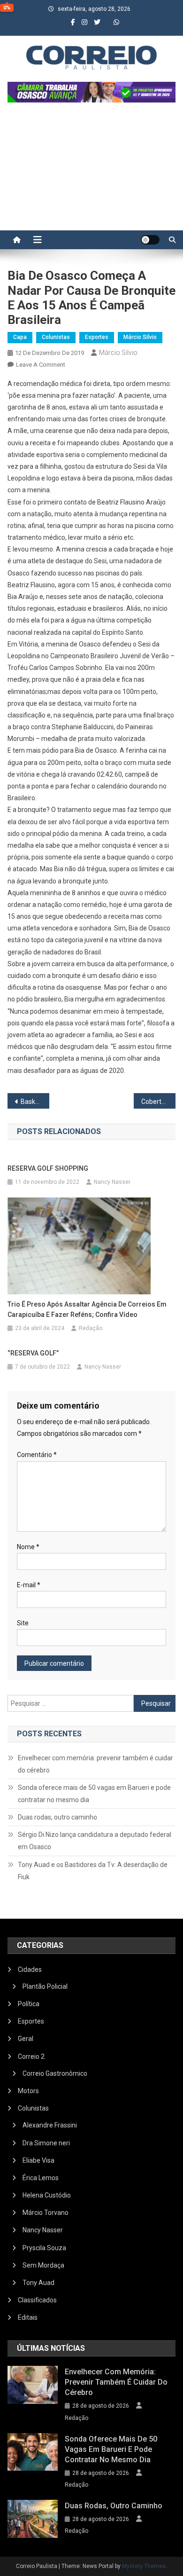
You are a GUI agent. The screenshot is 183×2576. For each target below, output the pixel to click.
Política (29, 2004)
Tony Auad (38, 2283)
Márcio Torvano (46, 2213)
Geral (26, 2039)
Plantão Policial (45, 1986)
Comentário (37, 1455)
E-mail (29, 1585)
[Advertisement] (91, 171)
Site (23, 1623)
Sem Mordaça (43, 2265)
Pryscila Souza (44, 2248)
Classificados (37, 2300)
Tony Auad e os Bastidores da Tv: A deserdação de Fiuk (93, 1871)
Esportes (97, 337)
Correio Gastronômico (55, 2073)
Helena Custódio (47, 2195)
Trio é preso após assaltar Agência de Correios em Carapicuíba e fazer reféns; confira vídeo (87, 1309)
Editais (28, 2317)
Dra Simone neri (46, 2143)
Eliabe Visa (38, 2160)
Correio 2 (31, 2056)
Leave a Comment (41, 365)
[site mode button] (150, 240)
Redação (91, 1328)
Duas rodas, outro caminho (57, 1817)
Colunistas (56, 337)
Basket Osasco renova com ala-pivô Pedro (35, 1102)
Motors (28, 2091)
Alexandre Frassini (50, 2125)
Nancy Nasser (112, 1182)
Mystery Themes (144, 2566)
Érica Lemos (41, 2178)
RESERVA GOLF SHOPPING (48, 1168)
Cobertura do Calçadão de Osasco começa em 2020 (159, 1102)
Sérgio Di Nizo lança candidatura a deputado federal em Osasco (95, 1841)
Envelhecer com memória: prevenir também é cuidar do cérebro (95, 1764)
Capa (20, 337)
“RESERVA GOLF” (33, 1353)
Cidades (30, 1969)
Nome (28, 1547)
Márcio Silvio (140, 337)
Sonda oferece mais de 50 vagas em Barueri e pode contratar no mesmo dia (94, 1794)
